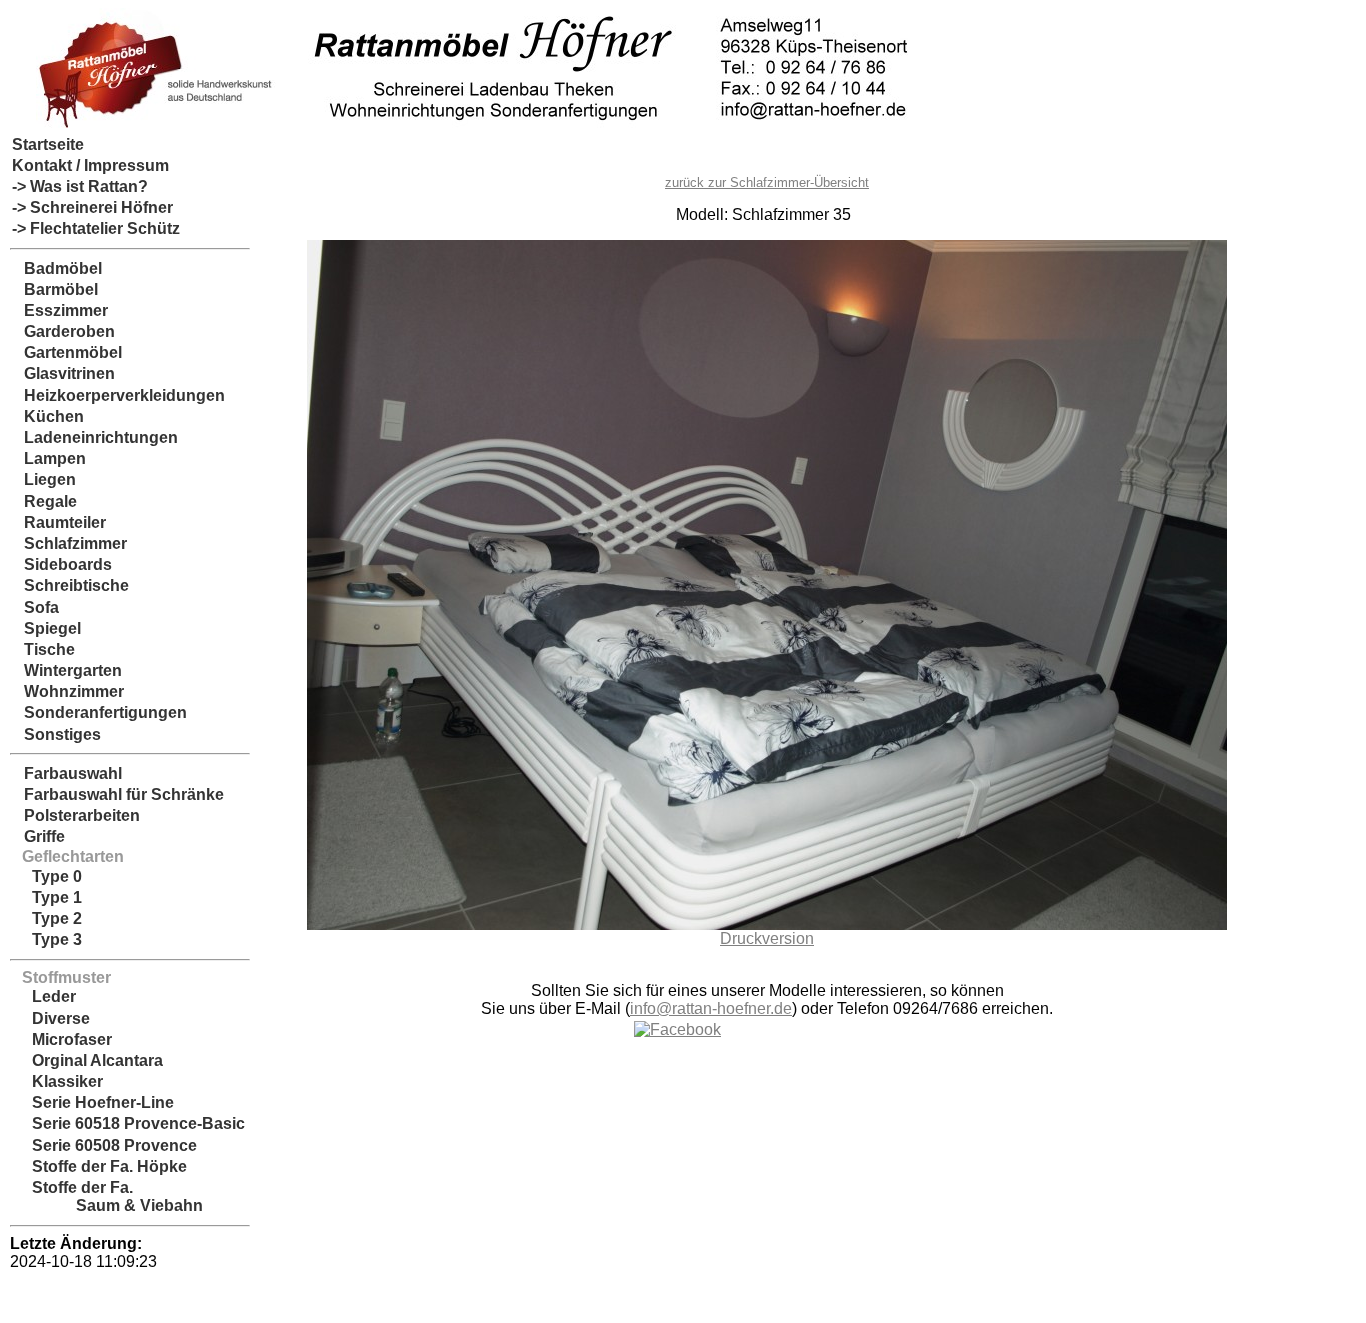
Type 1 (47, 897)
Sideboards (62, 564)
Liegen (44, 479)
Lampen (49, 458)
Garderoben (63, 331)
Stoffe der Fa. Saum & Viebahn (107, 1196)
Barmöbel (55, 289)
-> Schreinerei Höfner (92, 207)
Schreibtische (70, 585)
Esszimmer (60, 310)
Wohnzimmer (68, 691)
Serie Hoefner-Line (93, 1102)
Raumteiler (59, 522)
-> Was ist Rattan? (80, 186)
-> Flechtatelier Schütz (96, 228)
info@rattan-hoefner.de (711, 1008)
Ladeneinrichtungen (95, 437)
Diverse (51, 1018)
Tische (43, 649)
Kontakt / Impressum (90, 165)
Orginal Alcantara (87, 1060)
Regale (44, 501)
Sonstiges (56, 734)
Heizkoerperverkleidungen (118, 395)
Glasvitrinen (63, 373)
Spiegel (46, 628)
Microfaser (62, 1039)
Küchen (48, 416)
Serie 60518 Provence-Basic (128, 1123)
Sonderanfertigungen (99, 712)
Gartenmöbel (67, 352)
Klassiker (57, 1081)
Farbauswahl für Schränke (118, 794)
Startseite (48, 144)
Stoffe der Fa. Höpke (99, 1166)
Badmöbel (57, 268)
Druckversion (767, 938)
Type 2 (47, 918)
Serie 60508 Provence (104, 1145)
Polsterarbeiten (76, 815)
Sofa (35, 607)
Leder (44, 996)
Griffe (38, 836)
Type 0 (47, 876)
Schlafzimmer (69, 543)
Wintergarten (67, 670)
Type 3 (47, 939)
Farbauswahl (67, 773)
